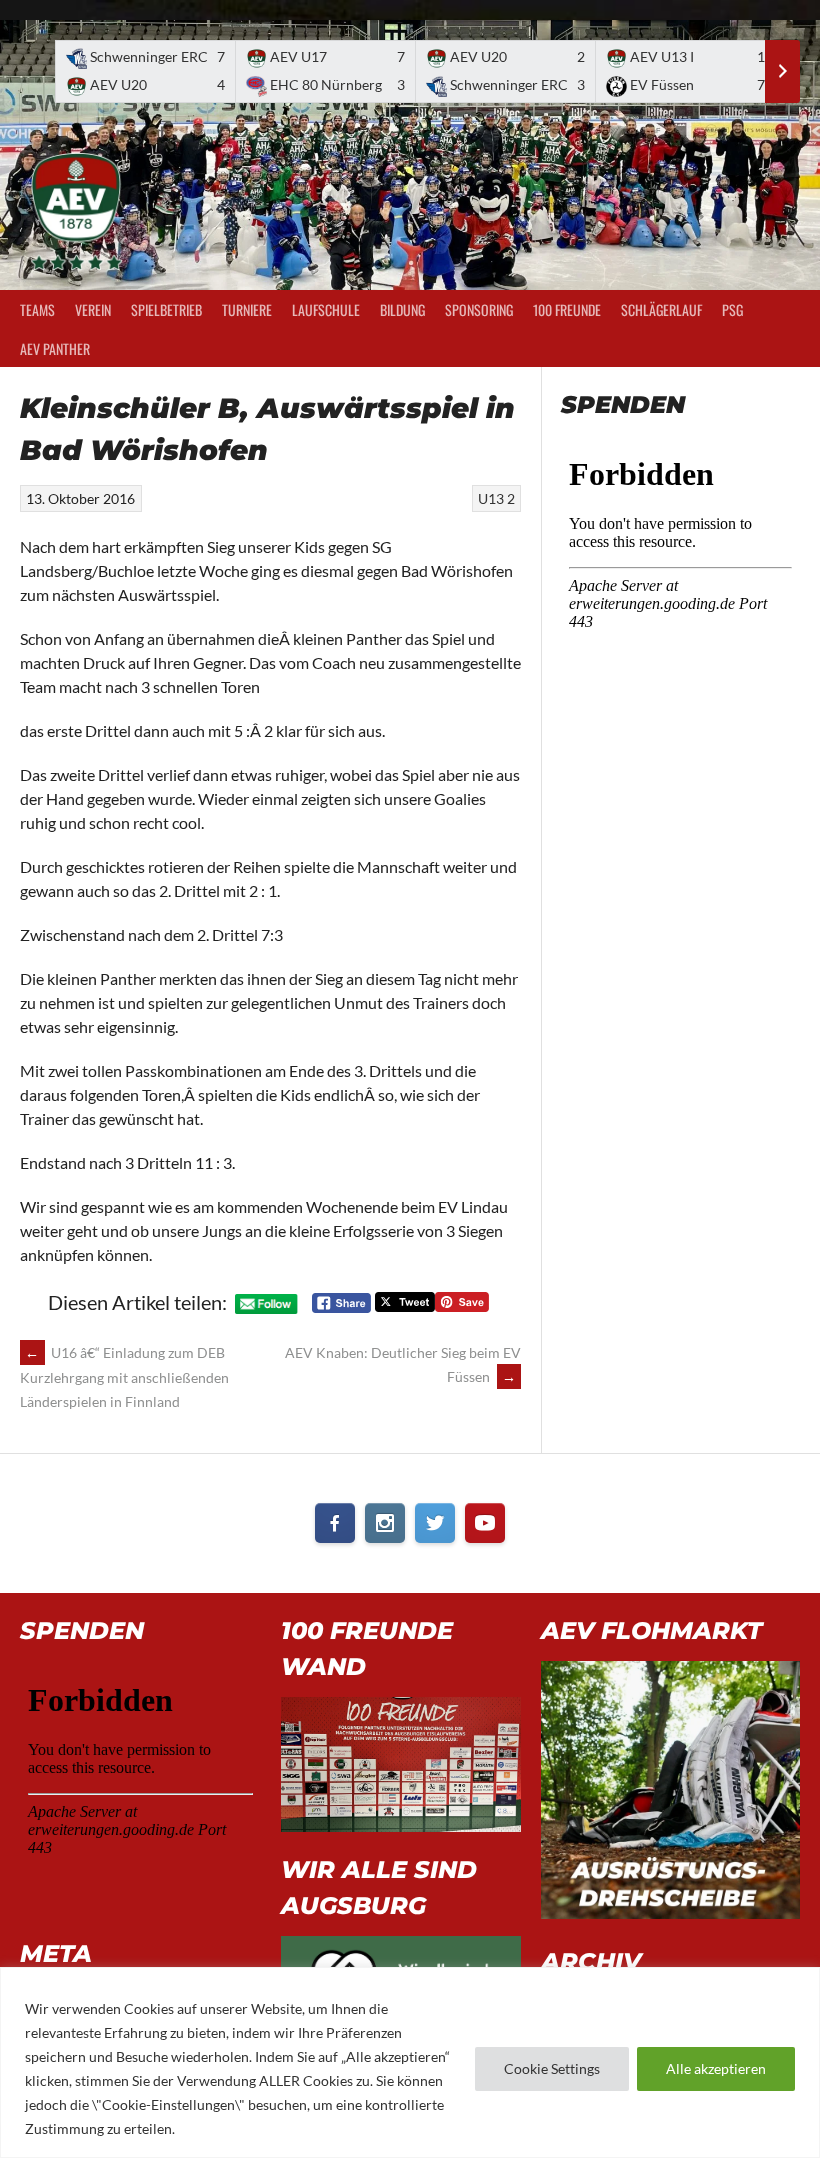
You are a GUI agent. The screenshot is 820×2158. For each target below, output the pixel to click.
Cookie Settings (552, 2068)
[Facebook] (335, 1523)
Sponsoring (479, 309)
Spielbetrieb (166, 309)
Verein (93, 309)
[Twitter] (435, 1523)
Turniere (247, 309)
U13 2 (496, 498)
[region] (410, 2062)
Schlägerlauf (661, 309)
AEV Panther (55, 348)
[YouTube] (485, 1523)
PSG (732, 309)
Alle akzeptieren (716, 2068)
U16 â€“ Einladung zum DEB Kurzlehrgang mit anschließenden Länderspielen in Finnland (124, 1377)
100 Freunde (567, 309)
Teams (37, 309)
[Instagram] (385, 1523)
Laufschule (326, 309)
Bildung (402, 309)
